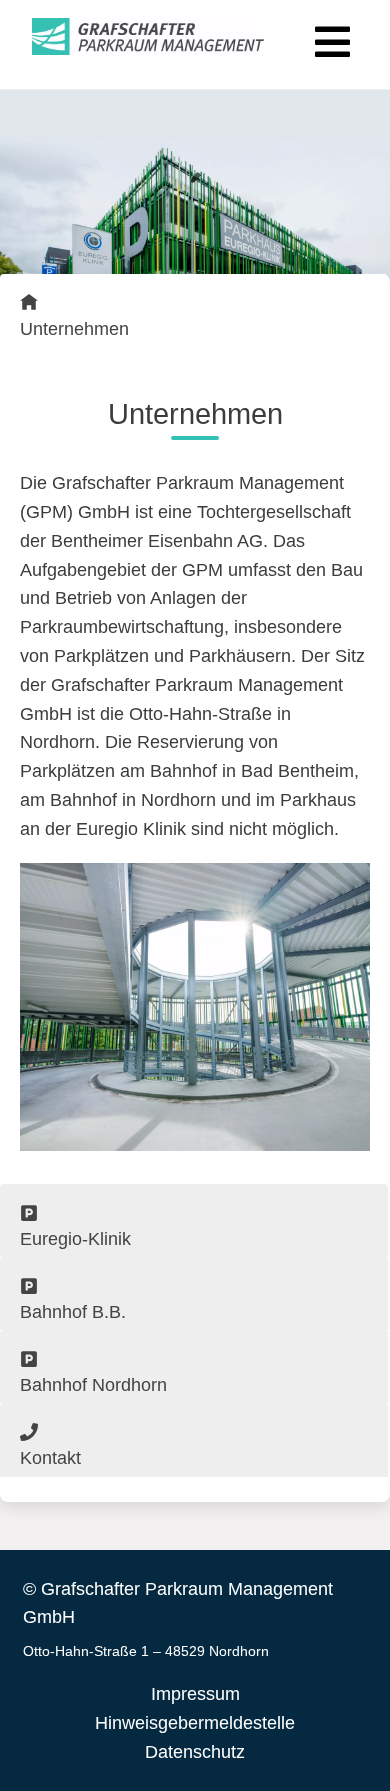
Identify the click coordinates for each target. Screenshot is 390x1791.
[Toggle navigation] (330, 37)
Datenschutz (195, 1752)
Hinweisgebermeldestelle (195, 1723)
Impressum (195, 1694)
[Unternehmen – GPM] (148, 37)
